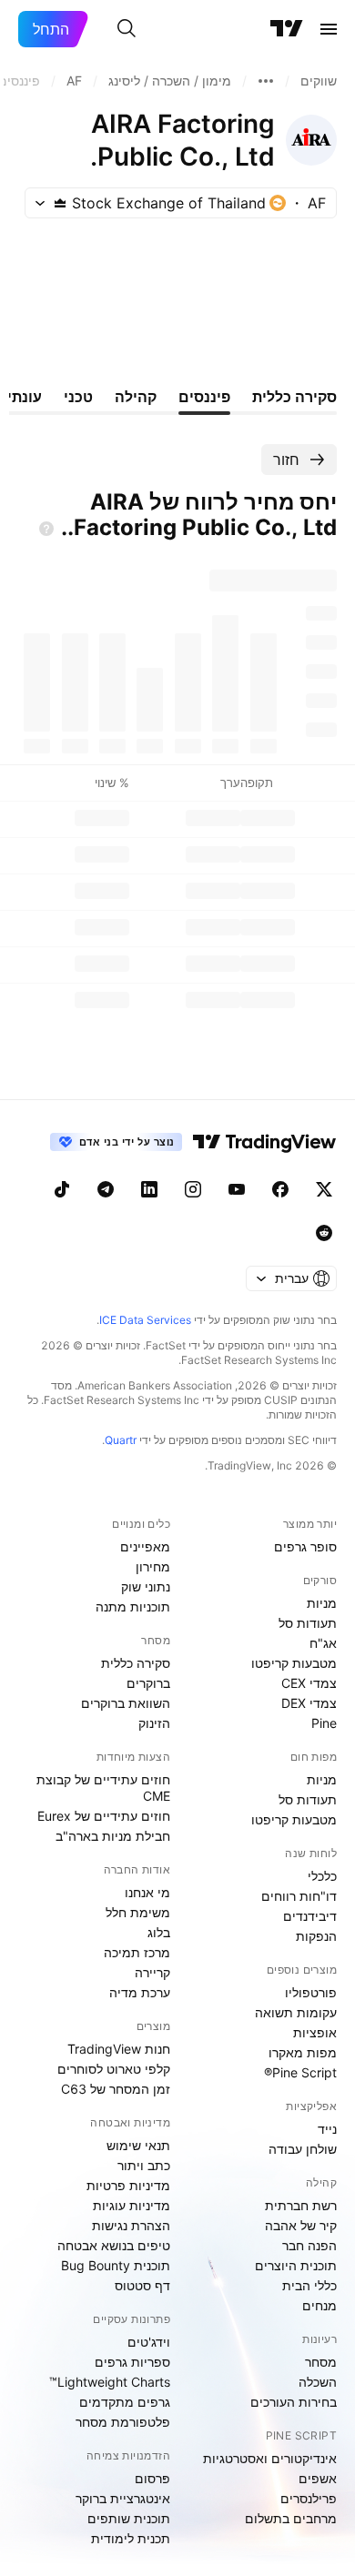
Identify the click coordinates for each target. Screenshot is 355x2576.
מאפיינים (145, 1546)
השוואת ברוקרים (126, 1703)
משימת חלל (138, 1912)
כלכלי (322, 1876)
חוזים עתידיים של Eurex (104, 1816)
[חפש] (127, 29)
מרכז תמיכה (137, 1952)
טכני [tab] (78, 397)
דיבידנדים (310, 1916)
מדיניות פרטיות (128, 2185)
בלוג (159, 1932)
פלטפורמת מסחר (123, 2422)
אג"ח (323, 1643)
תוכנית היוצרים (296, 2265)
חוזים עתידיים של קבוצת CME (103, 1788)
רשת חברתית (301, 2205)
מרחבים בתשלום (291, 2518)
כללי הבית (309, 2285)
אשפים (318, 2478)
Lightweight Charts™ (110, 2382)
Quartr (121, 1440)
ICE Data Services (145, 1320)
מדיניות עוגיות (132, 2205)
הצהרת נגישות (131, 2225)
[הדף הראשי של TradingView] (287, 29)
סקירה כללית (136, 1663)
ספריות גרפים (132, 2362)
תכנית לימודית (131, 2538)
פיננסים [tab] (204, 397)
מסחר (321, 2362)
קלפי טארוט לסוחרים (114, 2069)
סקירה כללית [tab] (294, 397)
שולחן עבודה (303, 2149)
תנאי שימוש (138, 2145)
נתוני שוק (146, 1586)
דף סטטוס (142, 2285)
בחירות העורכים (294, 2402)
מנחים (319, 2305)
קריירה (152, 1972)
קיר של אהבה (301, 2225)
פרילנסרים (309, 2498)
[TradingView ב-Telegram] (106, 1189)
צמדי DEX (309, 1703)
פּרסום (152, 2478)
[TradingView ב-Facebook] (280, 1189)
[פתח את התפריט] (329, 29)
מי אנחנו (147, 1892)
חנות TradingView (119, 2049)
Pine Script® (300, 2072)
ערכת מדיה (140, 1992)
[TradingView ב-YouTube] (237, 1189)
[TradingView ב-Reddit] (324, 1233)
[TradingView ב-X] (324, 1189)
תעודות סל (308, 1623)
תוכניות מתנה (133, 1606)
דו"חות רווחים (299, 1896)
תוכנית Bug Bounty (116, 2265)
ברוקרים (148, 1683)
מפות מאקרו (303, 2052)
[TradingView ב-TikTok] (62, 1189)
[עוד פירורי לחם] (266, 81)
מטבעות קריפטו (294, 1663)
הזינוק (154, 1723)
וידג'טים (149, 2342)
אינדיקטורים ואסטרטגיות (270, 2458)
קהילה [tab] (136, 397)
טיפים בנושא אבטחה (114, 2245)
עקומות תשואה (296, 2012)
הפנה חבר (309, 2245)
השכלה (318, 2382)
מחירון (153, 1566)
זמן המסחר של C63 (116, 2089)
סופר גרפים (305, 1546)
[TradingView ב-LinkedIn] (149, 1189)
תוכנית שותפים (129, 2518)
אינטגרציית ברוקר (123, 2498)
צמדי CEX (309, 1683)
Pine (324, 1723)
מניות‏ (322, 1603)
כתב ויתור (144, 2165)
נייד (327, 2129)
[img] (60, 203)
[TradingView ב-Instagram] (193, 1189)
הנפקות (316, 1936)
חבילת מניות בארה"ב (113, 1836)
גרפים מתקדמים (125, 2402)
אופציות (315, 2032)
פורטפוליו (311, 1992)
